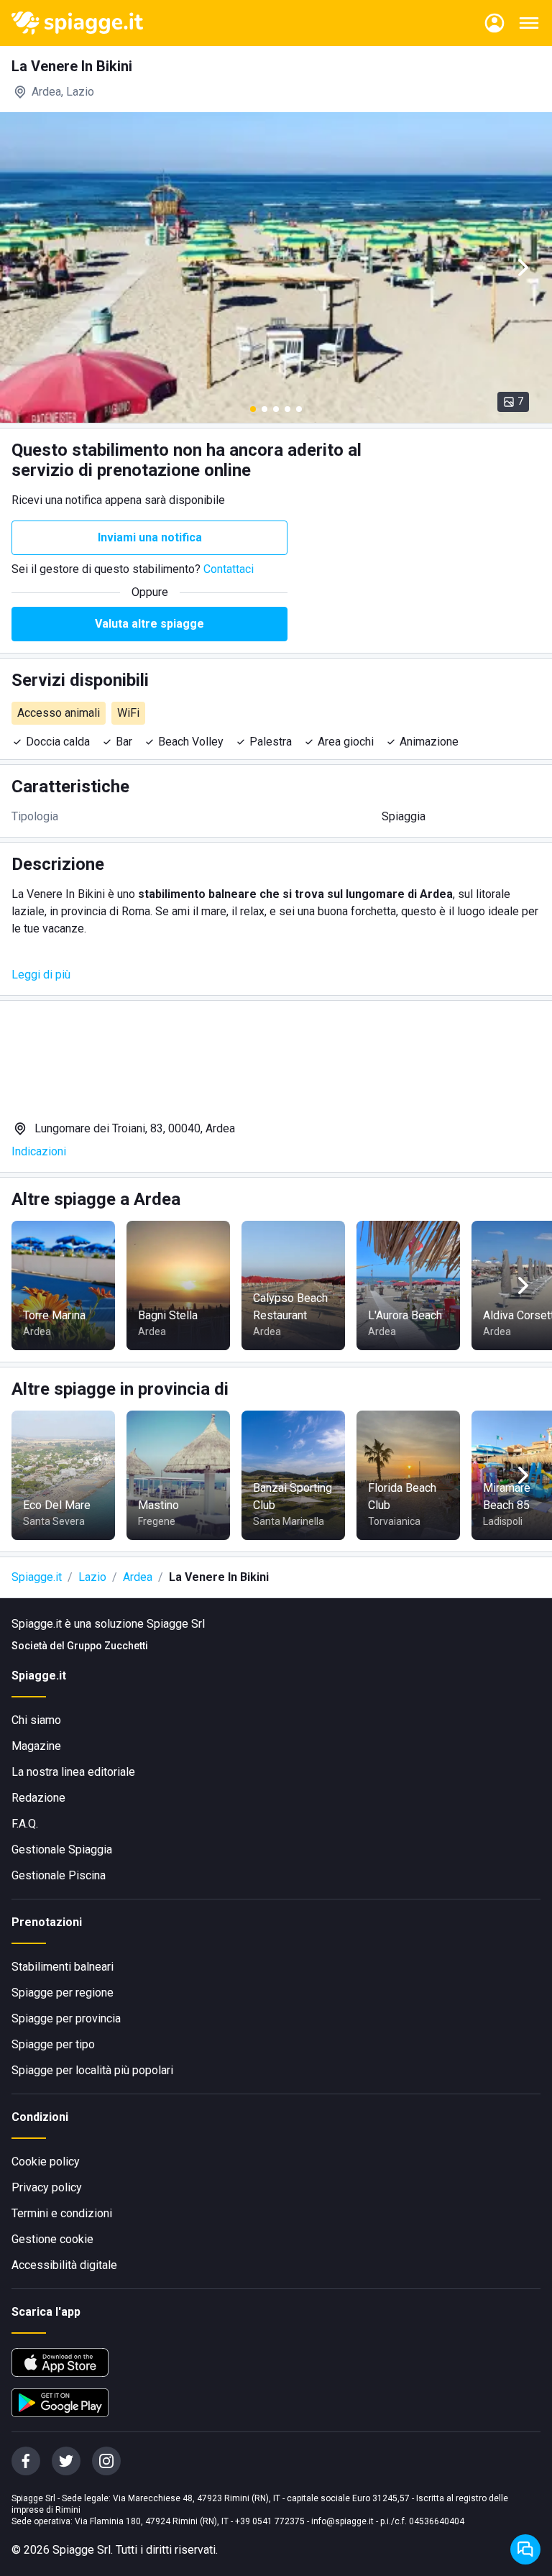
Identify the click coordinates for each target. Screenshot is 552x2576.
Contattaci (229, 569)
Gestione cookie (52, 2239)
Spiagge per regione (63, 1993)
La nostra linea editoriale (73, 1772)
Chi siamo (36, 1720)
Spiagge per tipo (53, 2044)
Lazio (92, 1577)
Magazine (36, 1746)
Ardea (138, 1577)
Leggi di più (41, 975)
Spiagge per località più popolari (92, 2070)
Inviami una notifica (150, 537)
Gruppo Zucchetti (107, 1646)
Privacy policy (47, 2187)
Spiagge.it (37, 1577)
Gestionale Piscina (59, 1875)
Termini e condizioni (62, 2213)
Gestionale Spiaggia (62, 1850)
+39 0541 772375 (270, 2521)
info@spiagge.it (342, 2521)
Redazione (38, 1798)
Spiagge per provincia (66, 2018)
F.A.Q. (25, 1824)
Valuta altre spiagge (149, 624)
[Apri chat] (525, 2549)
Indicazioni (39, 1151)
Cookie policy (46, 2162)
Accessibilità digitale (64, 2265)
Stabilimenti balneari (63, 1967)
